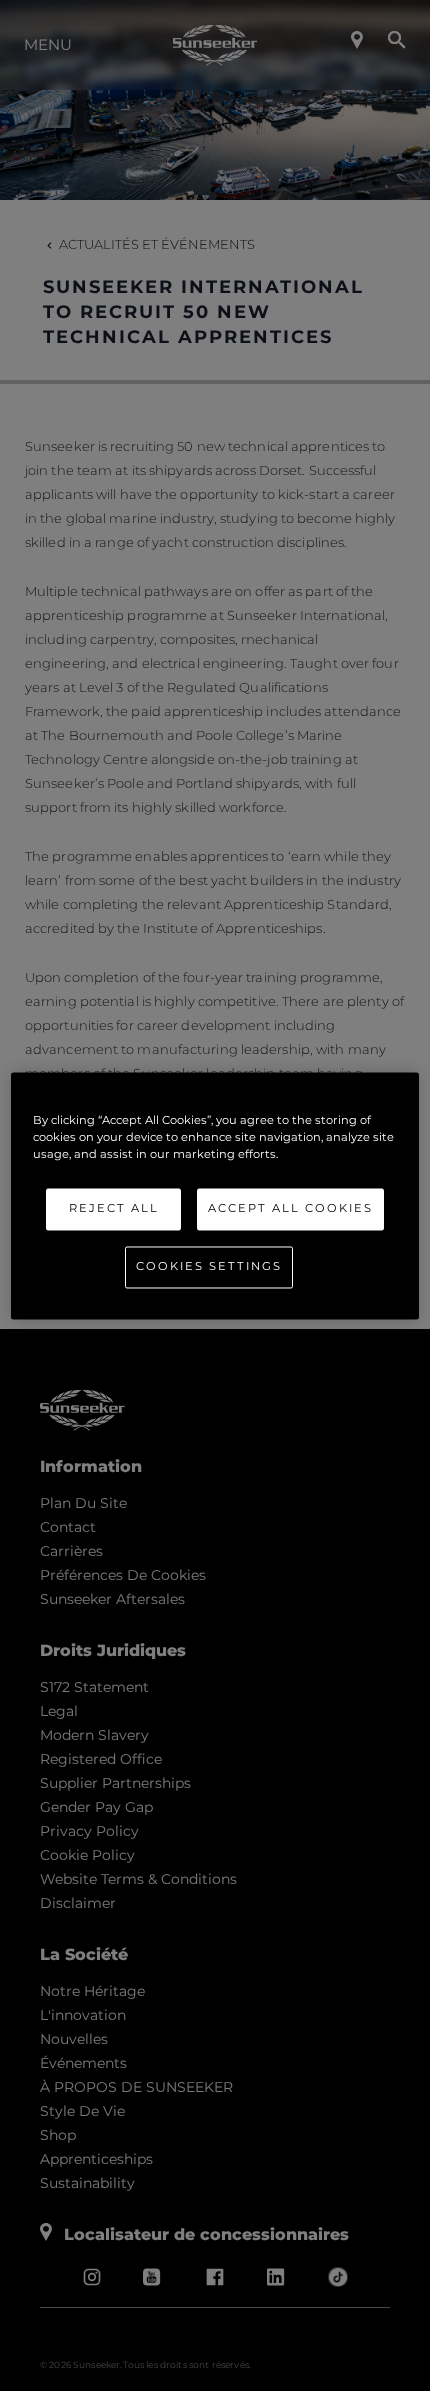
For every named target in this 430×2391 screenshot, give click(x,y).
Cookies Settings (209, 1266)
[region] (215, 1195)
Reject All (114, 1208)
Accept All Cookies (290, 1208)
